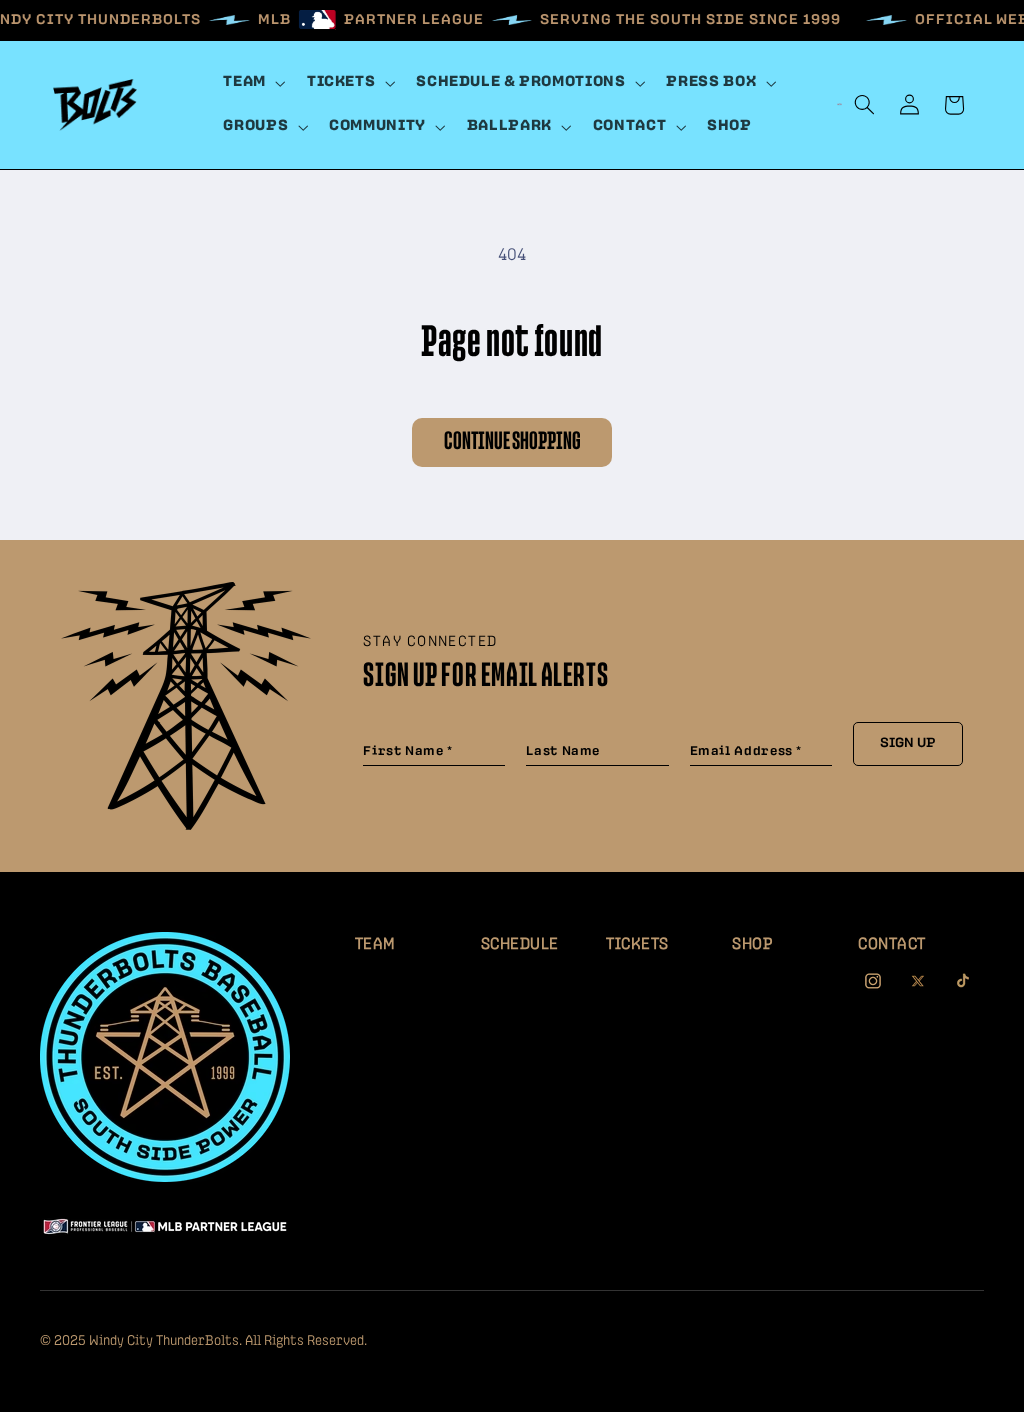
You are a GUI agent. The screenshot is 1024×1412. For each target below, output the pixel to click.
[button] (252, 83)
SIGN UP (908, 743)
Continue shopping (512, 441)
